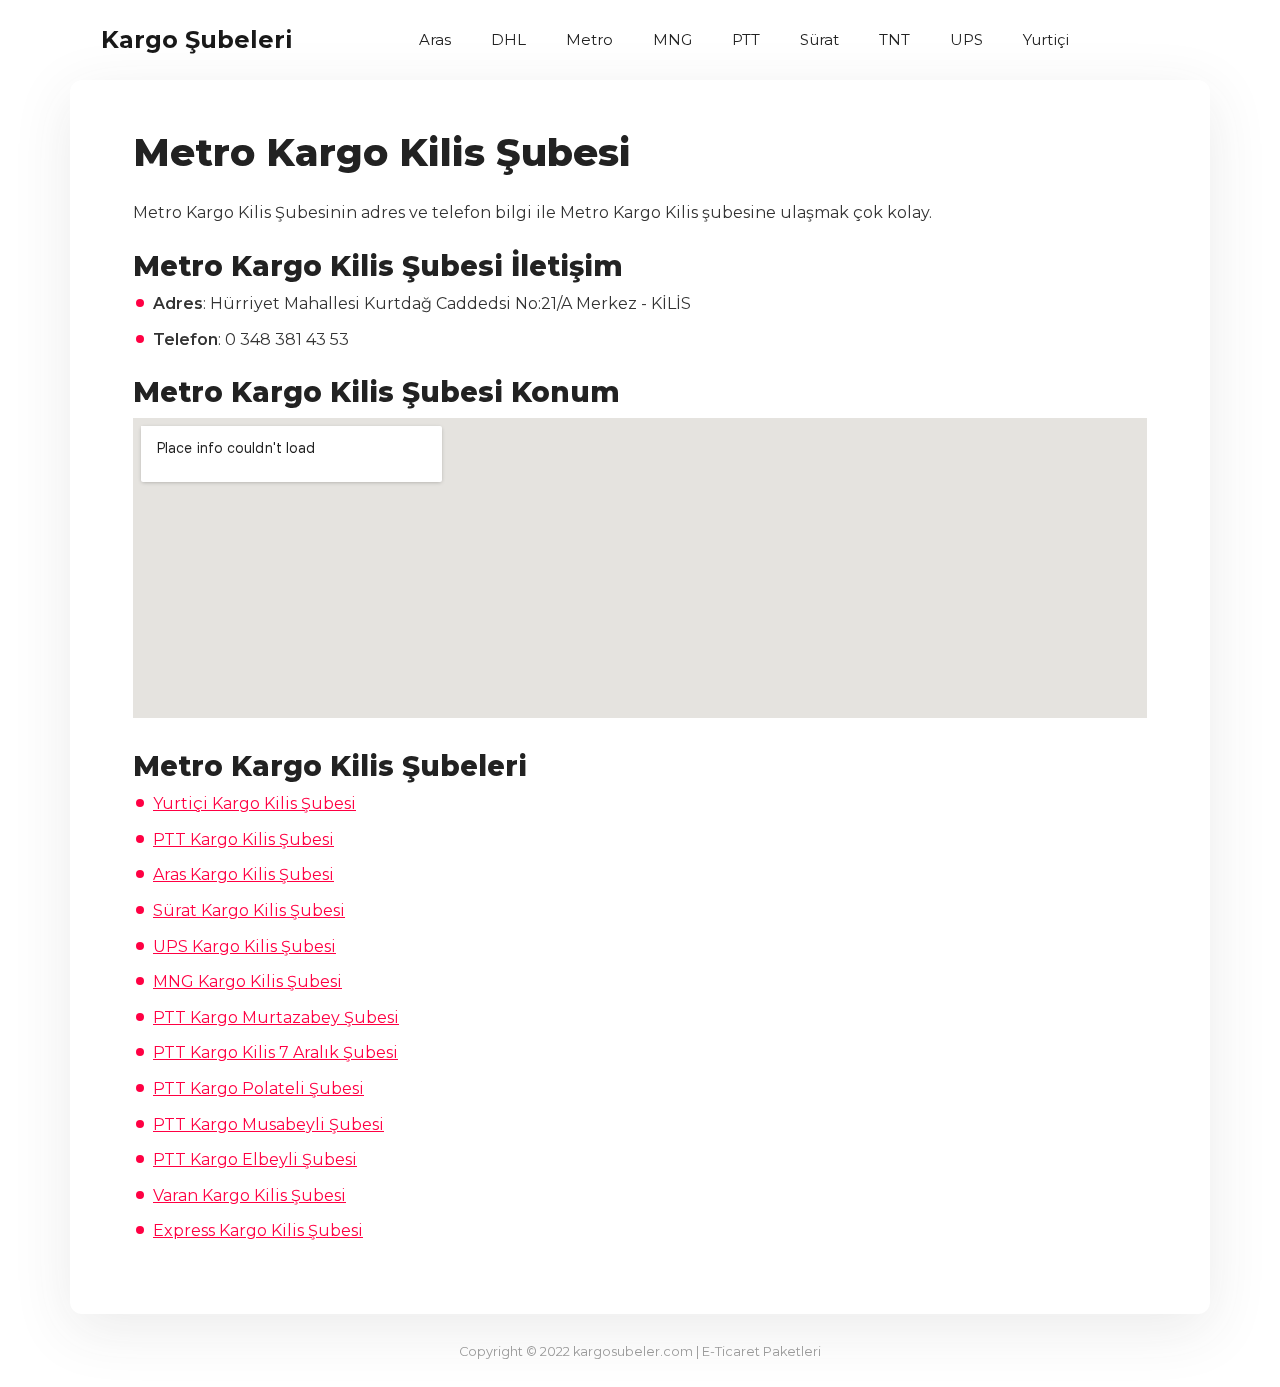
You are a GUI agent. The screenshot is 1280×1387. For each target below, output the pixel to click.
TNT (894, 39)
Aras (435, 39)
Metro (589, 39)
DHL (508, 39)
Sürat (819, 39)
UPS (966, 39)
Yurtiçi (1046, 39)
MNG (672, 39)
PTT (746, 39)
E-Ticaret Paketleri (761, 1351)
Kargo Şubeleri (197, 39)
